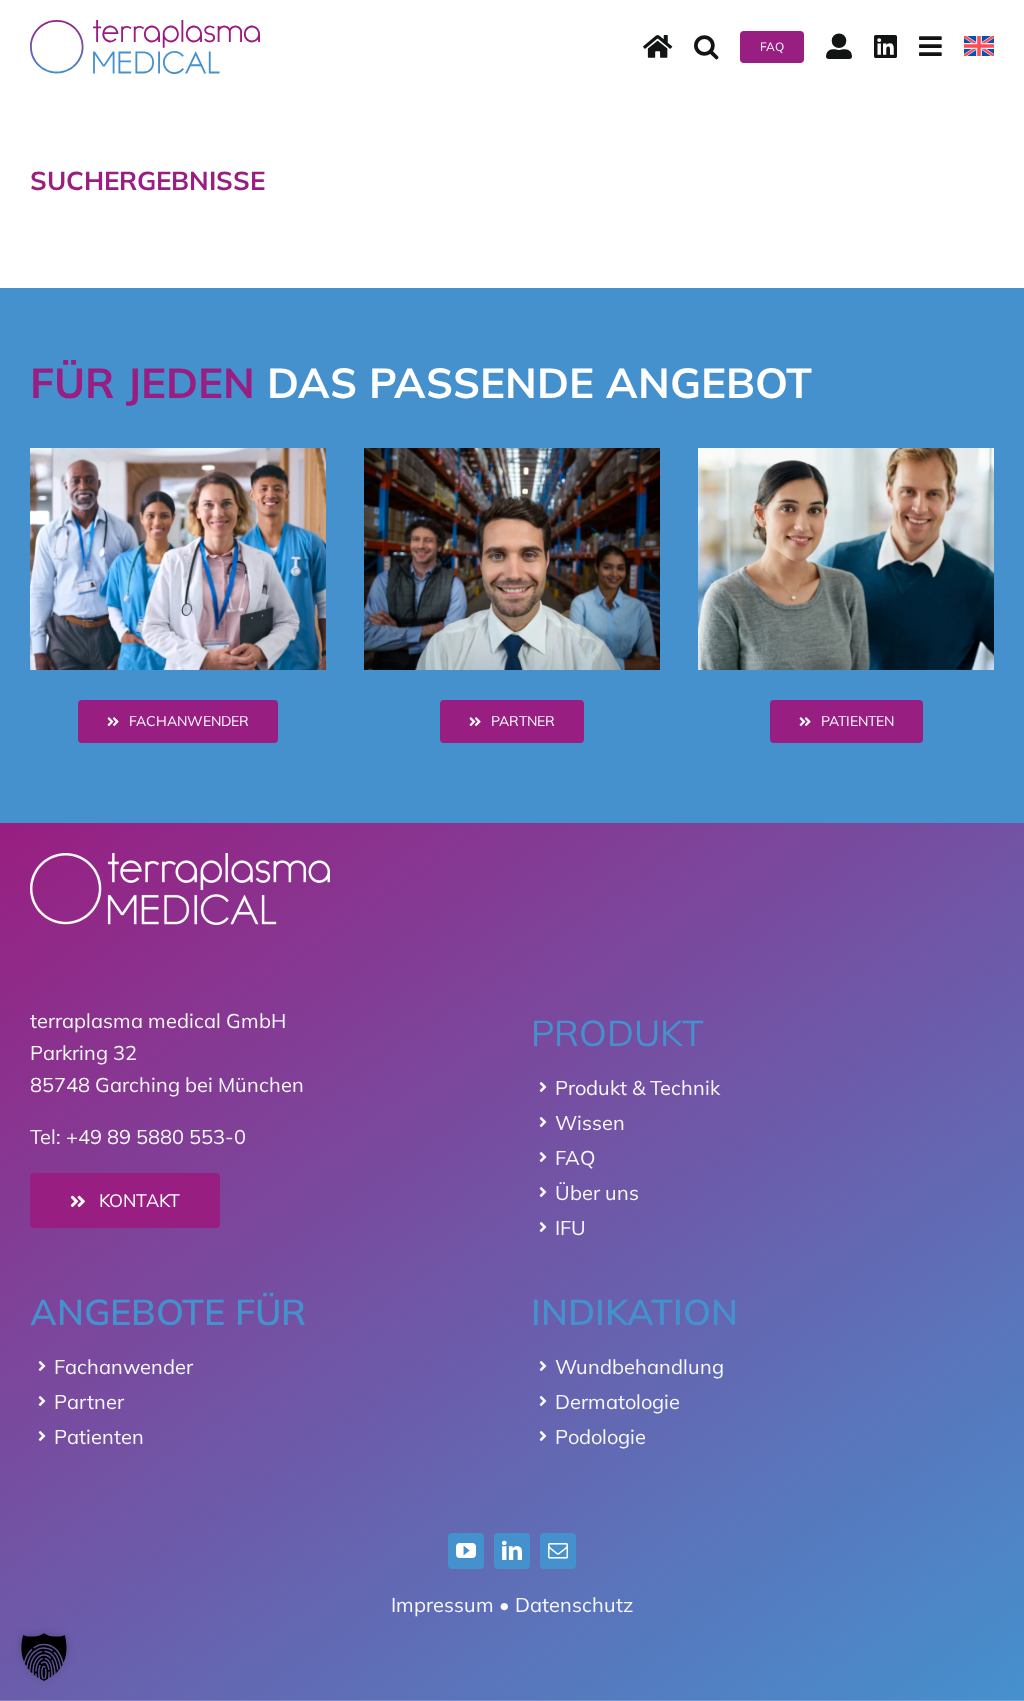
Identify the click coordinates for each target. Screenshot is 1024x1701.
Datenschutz (574, 1604)
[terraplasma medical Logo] (145, 29)
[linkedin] (512, 1551)
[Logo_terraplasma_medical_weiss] (180, 862)
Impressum (442, 1604)
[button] (706, 47)
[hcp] (178, 457)
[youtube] (466, 1551)
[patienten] (846, 457)
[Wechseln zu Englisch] (979, 47)
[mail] (558, 1551)
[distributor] (512, 457)
